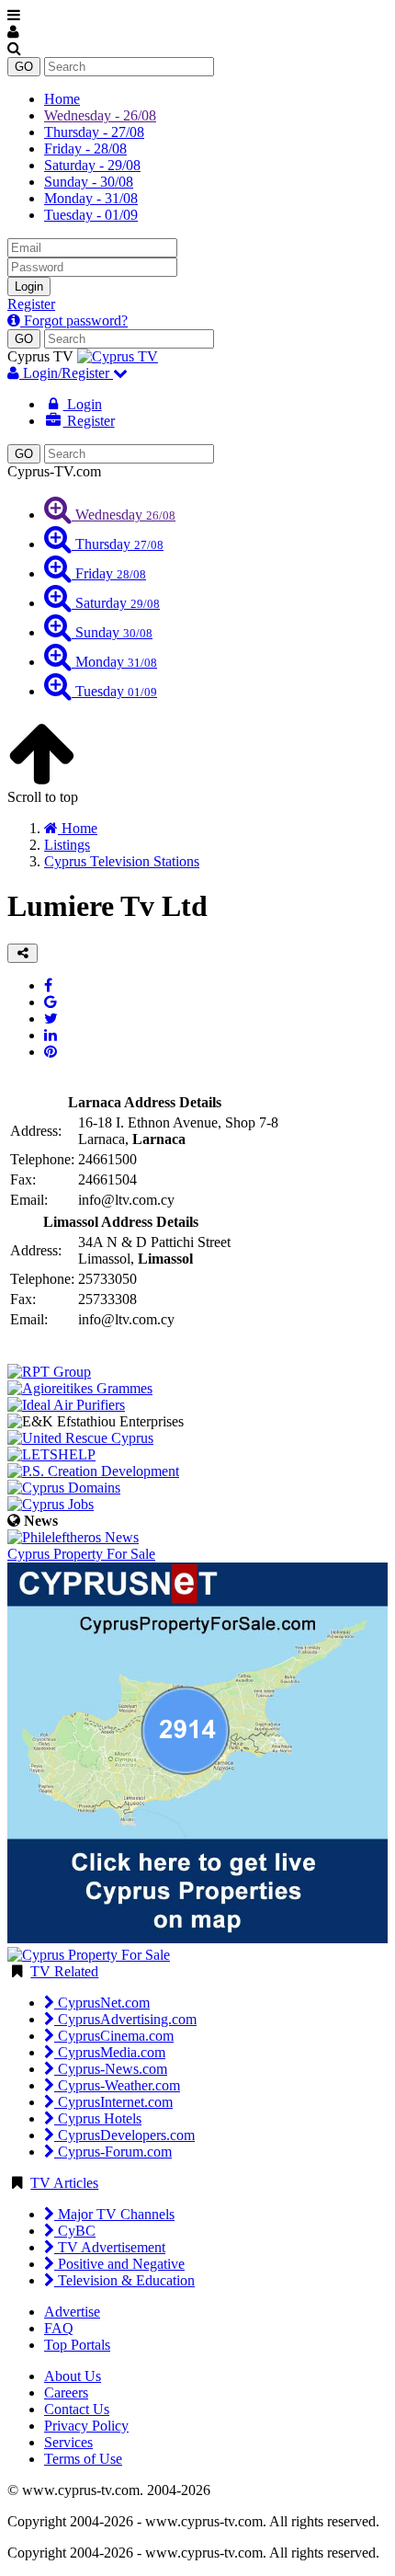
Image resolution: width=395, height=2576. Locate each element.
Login (29, 286)
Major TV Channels (114, 2214)
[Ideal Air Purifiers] (66, 1405)
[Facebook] (48, 985)
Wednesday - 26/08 (100, 115)
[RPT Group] (49, 1372)
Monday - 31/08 (91, 198)
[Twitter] (51, 1019)
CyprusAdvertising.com (125, 2019)
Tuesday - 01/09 (91, 215)
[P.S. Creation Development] (93, 1471)
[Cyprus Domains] (64, 1488)
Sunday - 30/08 (89, 182)
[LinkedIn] (51, 1035)
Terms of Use (83, 2459)
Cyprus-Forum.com (113, 2152)
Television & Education (124, 2280)
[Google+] (51, 1002)
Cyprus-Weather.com (117, 2085)
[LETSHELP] (51, 1454)
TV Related (64, 1971)
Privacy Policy (86, 2426)
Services (68, 2442)
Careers (66, 2393)
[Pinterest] (51, 1052)
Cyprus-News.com (111, 2069)
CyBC (75, 2231)
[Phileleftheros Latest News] (73, 1537)
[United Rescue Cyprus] (80, 1438)
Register (31, 304)
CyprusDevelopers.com (124, 2135)
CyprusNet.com (102, 2003)
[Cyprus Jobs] (51, 1504)
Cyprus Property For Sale (81, 1554)
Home (62, 99)
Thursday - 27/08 (94, 132)
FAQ (59, 2328)
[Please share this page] (23, 953)
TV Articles (64, 2183)
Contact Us (77, 2409)
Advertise (72, 2312)
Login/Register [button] (66, 373)
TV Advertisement (110, 2247)
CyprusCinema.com (114, 2036)
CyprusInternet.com (113, 2102)
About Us (73, 2376)
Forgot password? (74, 321)
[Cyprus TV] (118, 356)
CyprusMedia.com (110, 2052)
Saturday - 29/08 (92, 165)
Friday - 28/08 (85, 149)
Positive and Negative (119, 2264)
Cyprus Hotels (98, 2118)
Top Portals (77, 2345)
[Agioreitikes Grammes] (80, 1388)
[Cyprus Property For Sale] (89, 1955)
